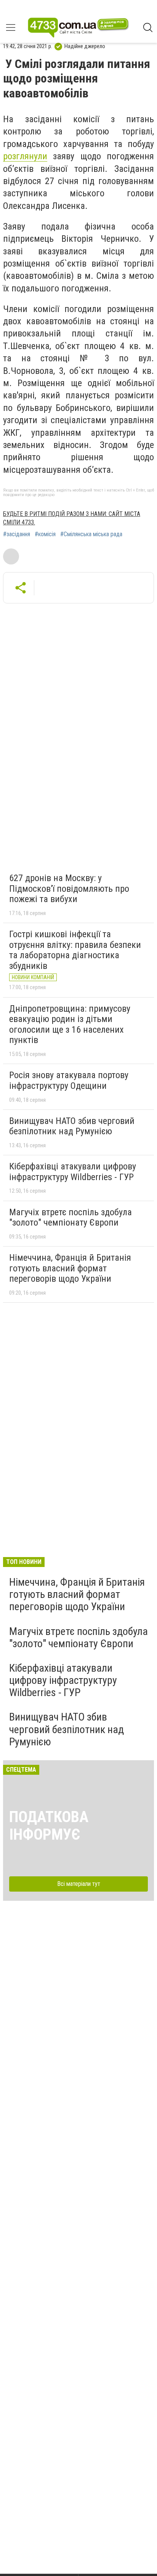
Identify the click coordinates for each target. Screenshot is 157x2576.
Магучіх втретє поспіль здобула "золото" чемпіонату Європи (70, 1218)
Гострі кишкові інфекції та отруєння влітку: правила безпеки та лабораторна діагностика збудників (75, 950)
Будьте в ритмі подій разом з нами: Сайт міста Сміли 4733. (72, 518)
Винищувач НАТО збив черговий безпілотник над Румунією (72, 1126)
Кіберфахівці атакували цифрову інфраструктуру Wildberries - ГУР (73, 1172)
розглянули (25, 156)
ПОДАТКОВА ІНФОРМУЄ (49, 1826)
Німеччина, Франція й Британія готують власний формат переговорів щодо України (70, 1268)
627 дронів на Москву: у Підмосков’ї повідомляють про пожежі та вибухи (69, 889)
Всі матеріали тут (79, 1884)
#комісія (45, 534)
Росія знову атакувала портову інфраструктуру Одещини (69, 1080)
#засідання (17, 534)
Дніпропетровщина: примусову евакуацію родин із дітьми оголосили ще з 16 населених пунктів (70, 1024)
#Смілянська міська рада (91, 534)
